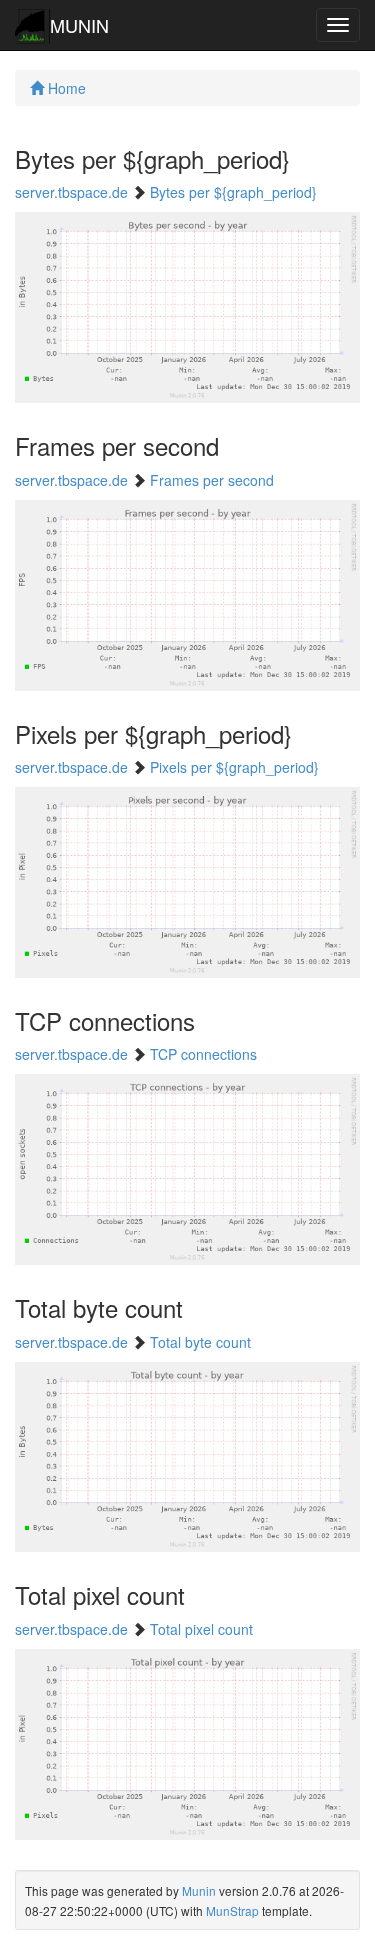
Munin (199, 1890)
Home (65, 88)
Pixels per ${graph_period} (234, 767)
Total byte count (200, 1342)
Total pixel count (201, 1629)
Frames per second (212, 480)
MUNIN (79, 25)
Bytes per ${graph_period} (233, 192)
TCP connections (203, 1054)
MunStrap (232, 1910)
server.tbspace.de (71, 192)
